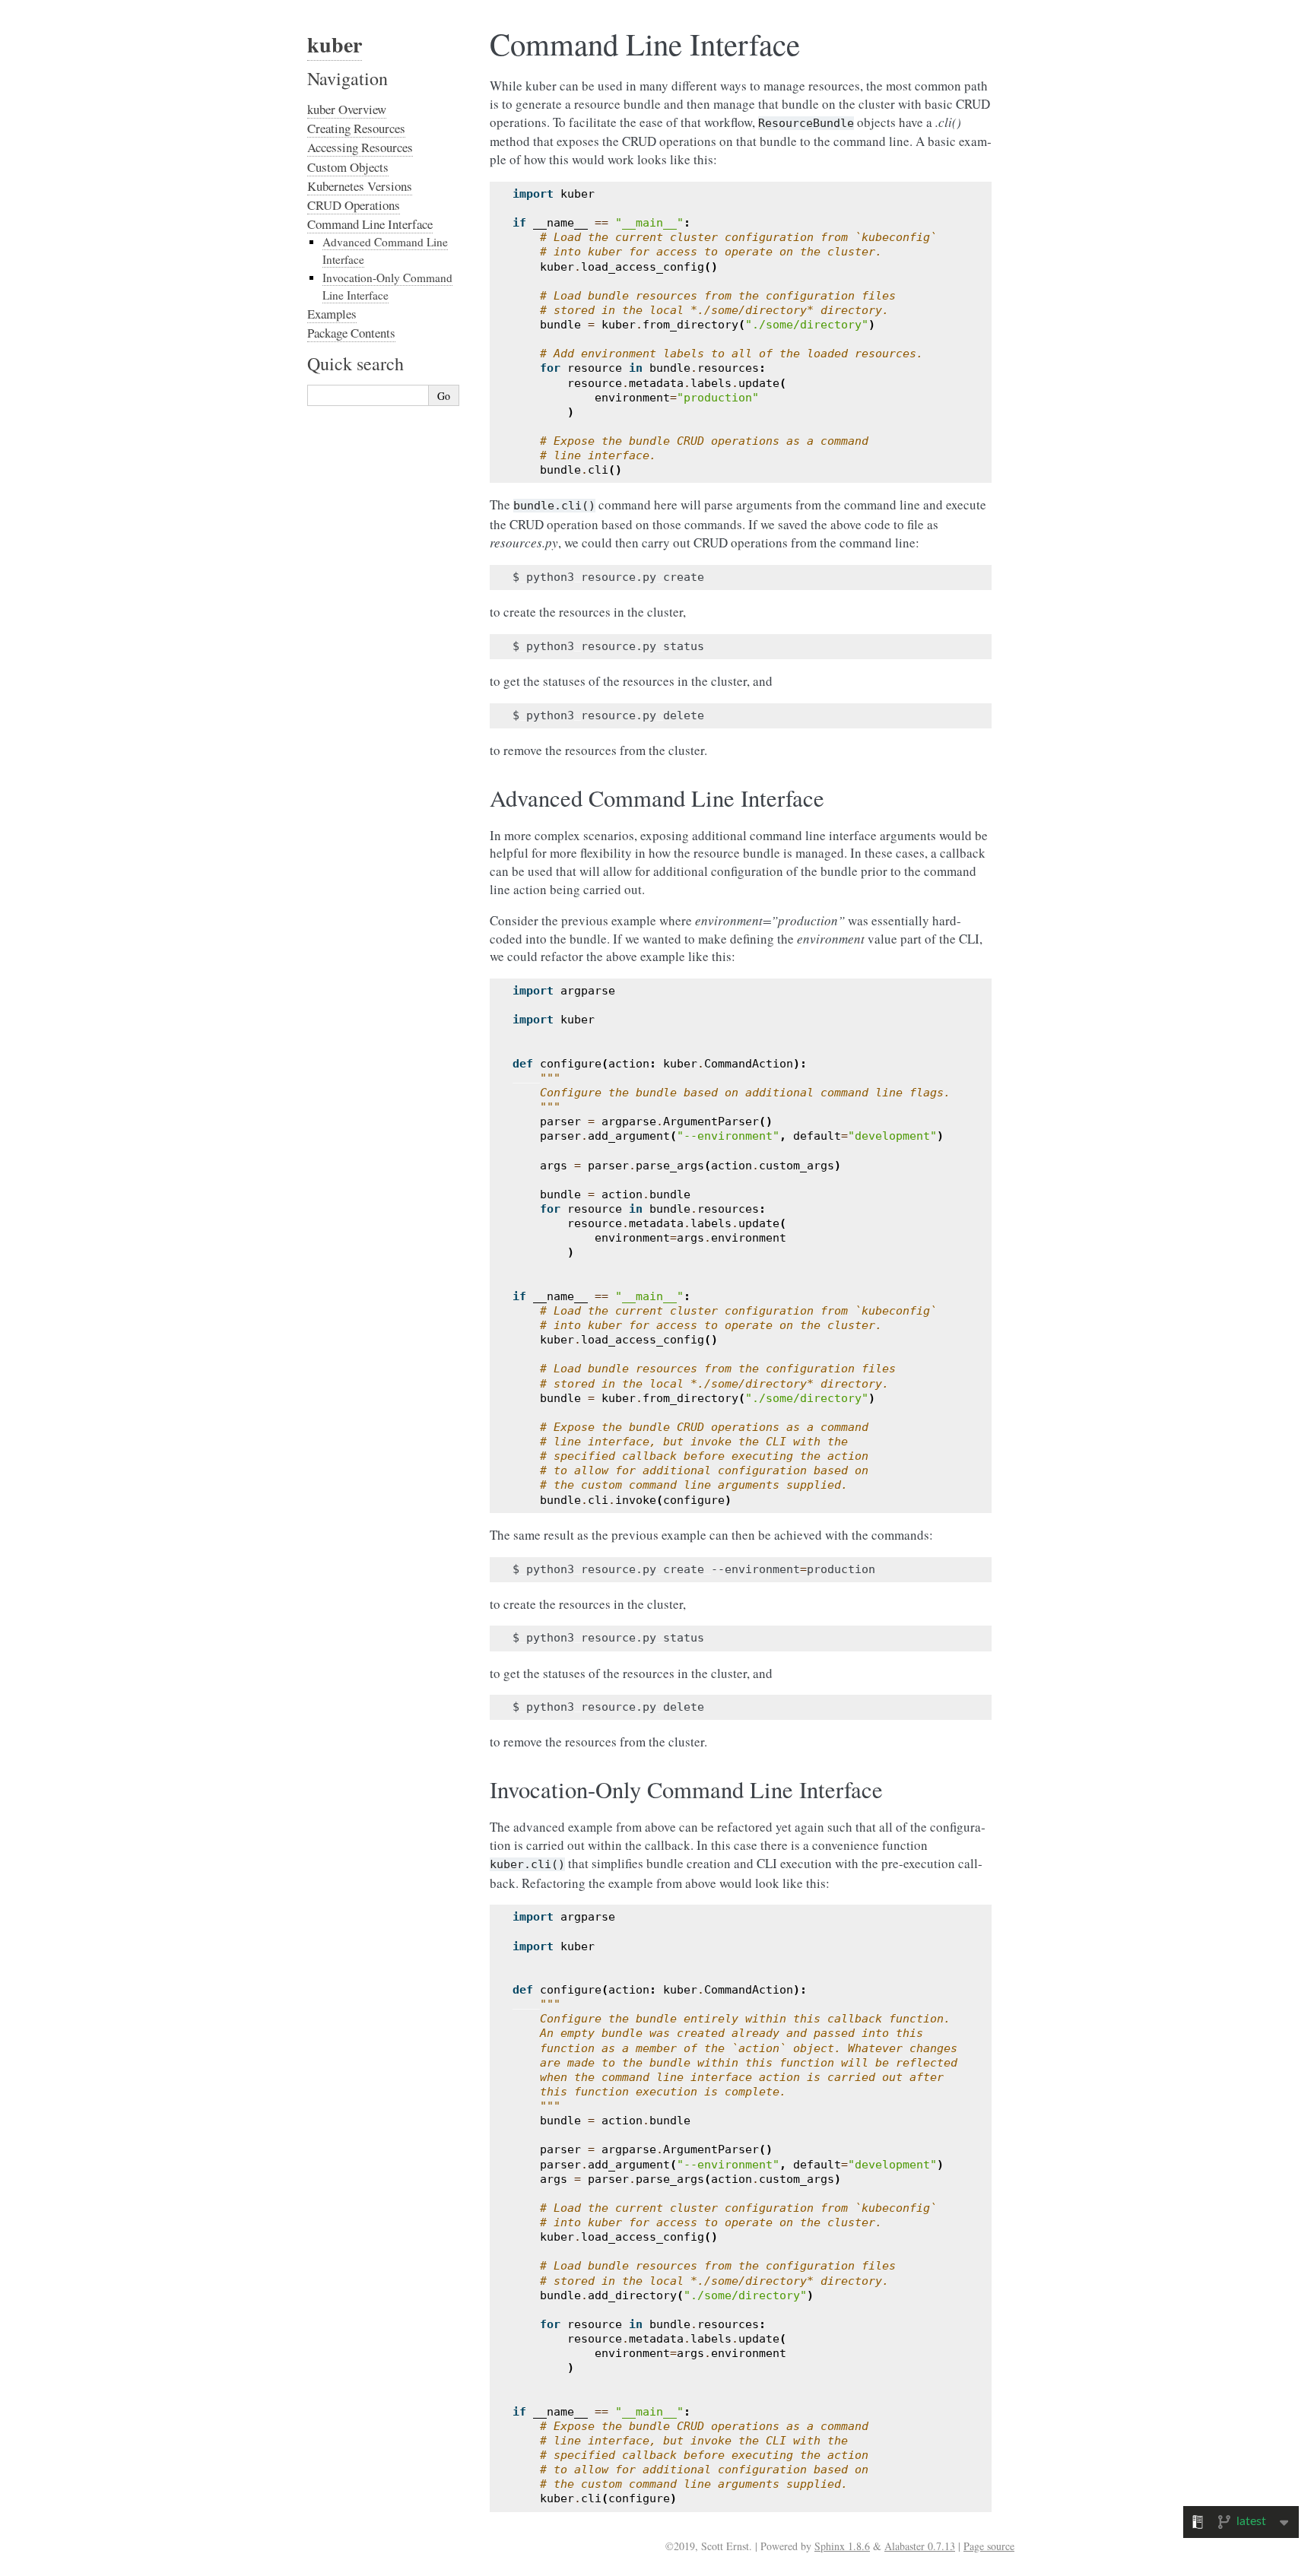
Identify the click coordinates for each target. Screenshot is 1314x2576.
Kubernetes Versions (360, 186)
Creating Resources (356, 128)
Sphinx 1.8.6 (842, 2546)
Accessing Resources (360, 147)
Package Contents (351, 333)
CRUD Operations (354, 205)
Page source (989, 2546)
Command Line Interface (370, 224)
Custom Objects (348, 167)
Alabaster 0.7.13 (920, 2546)
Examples (332, 314)
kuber (335, 44)
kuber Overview (347, 109)
